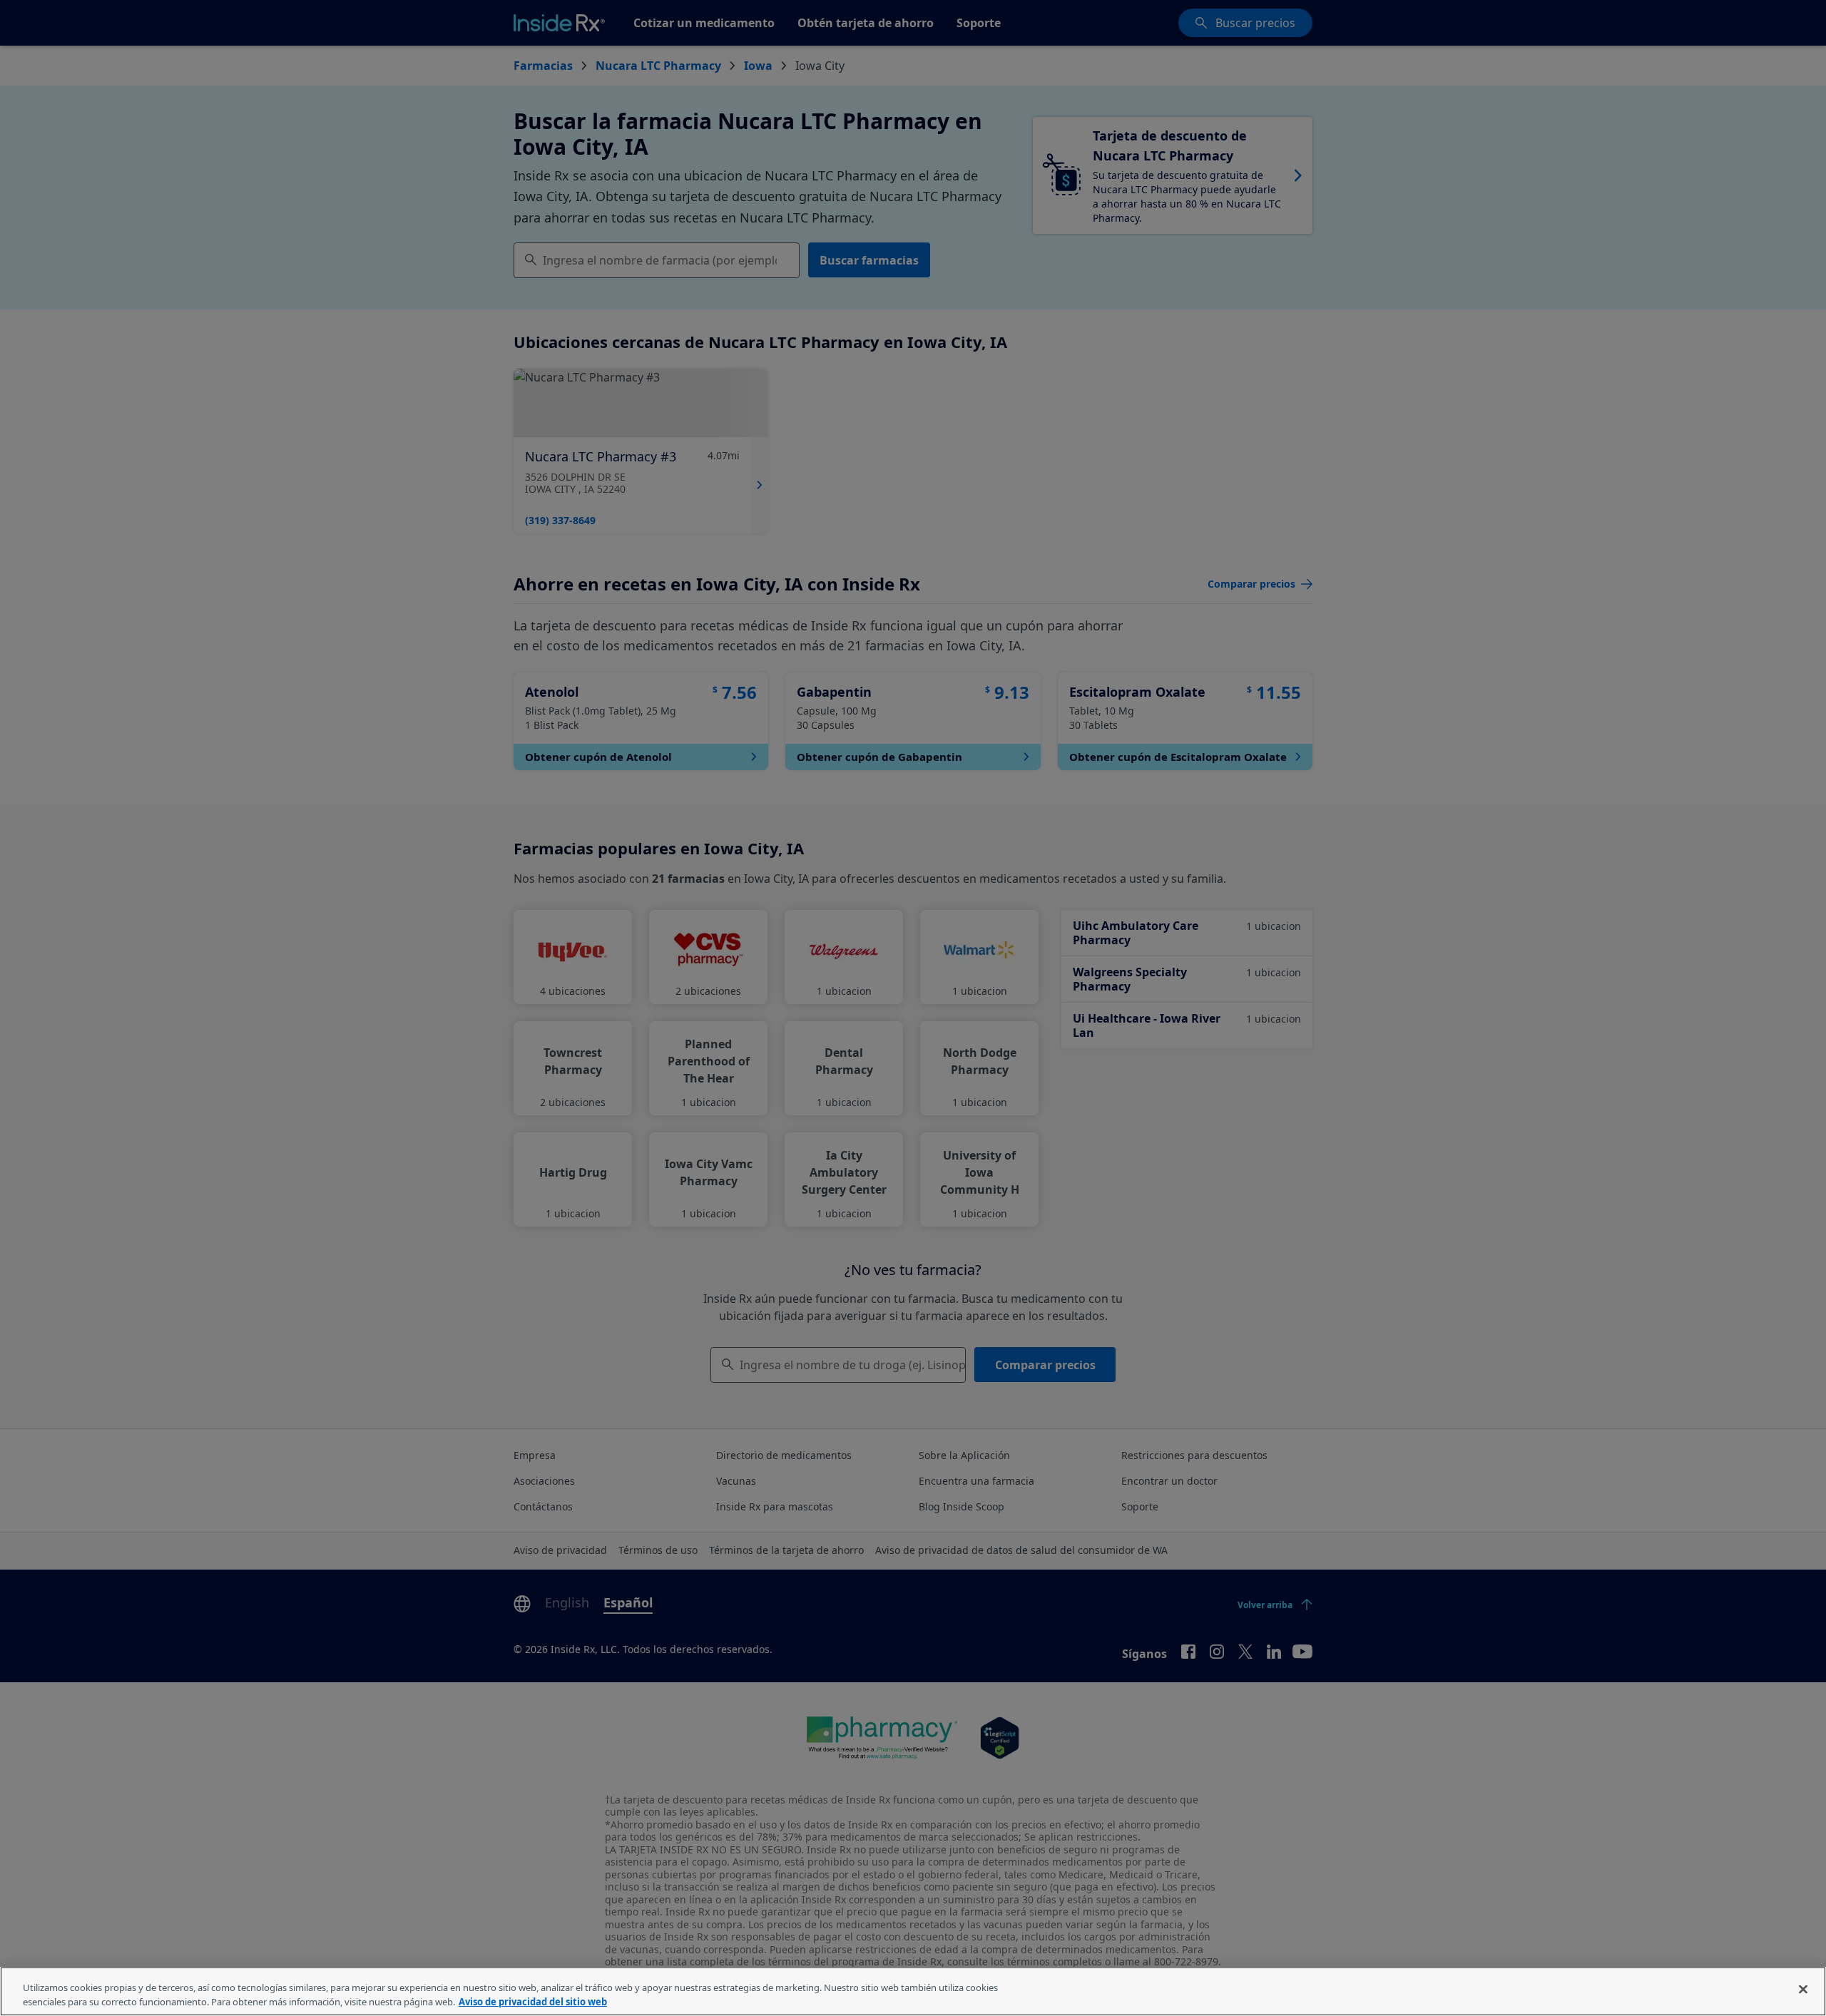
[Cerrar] (1803, 1990)
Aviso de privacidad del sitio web (533, 2001)
